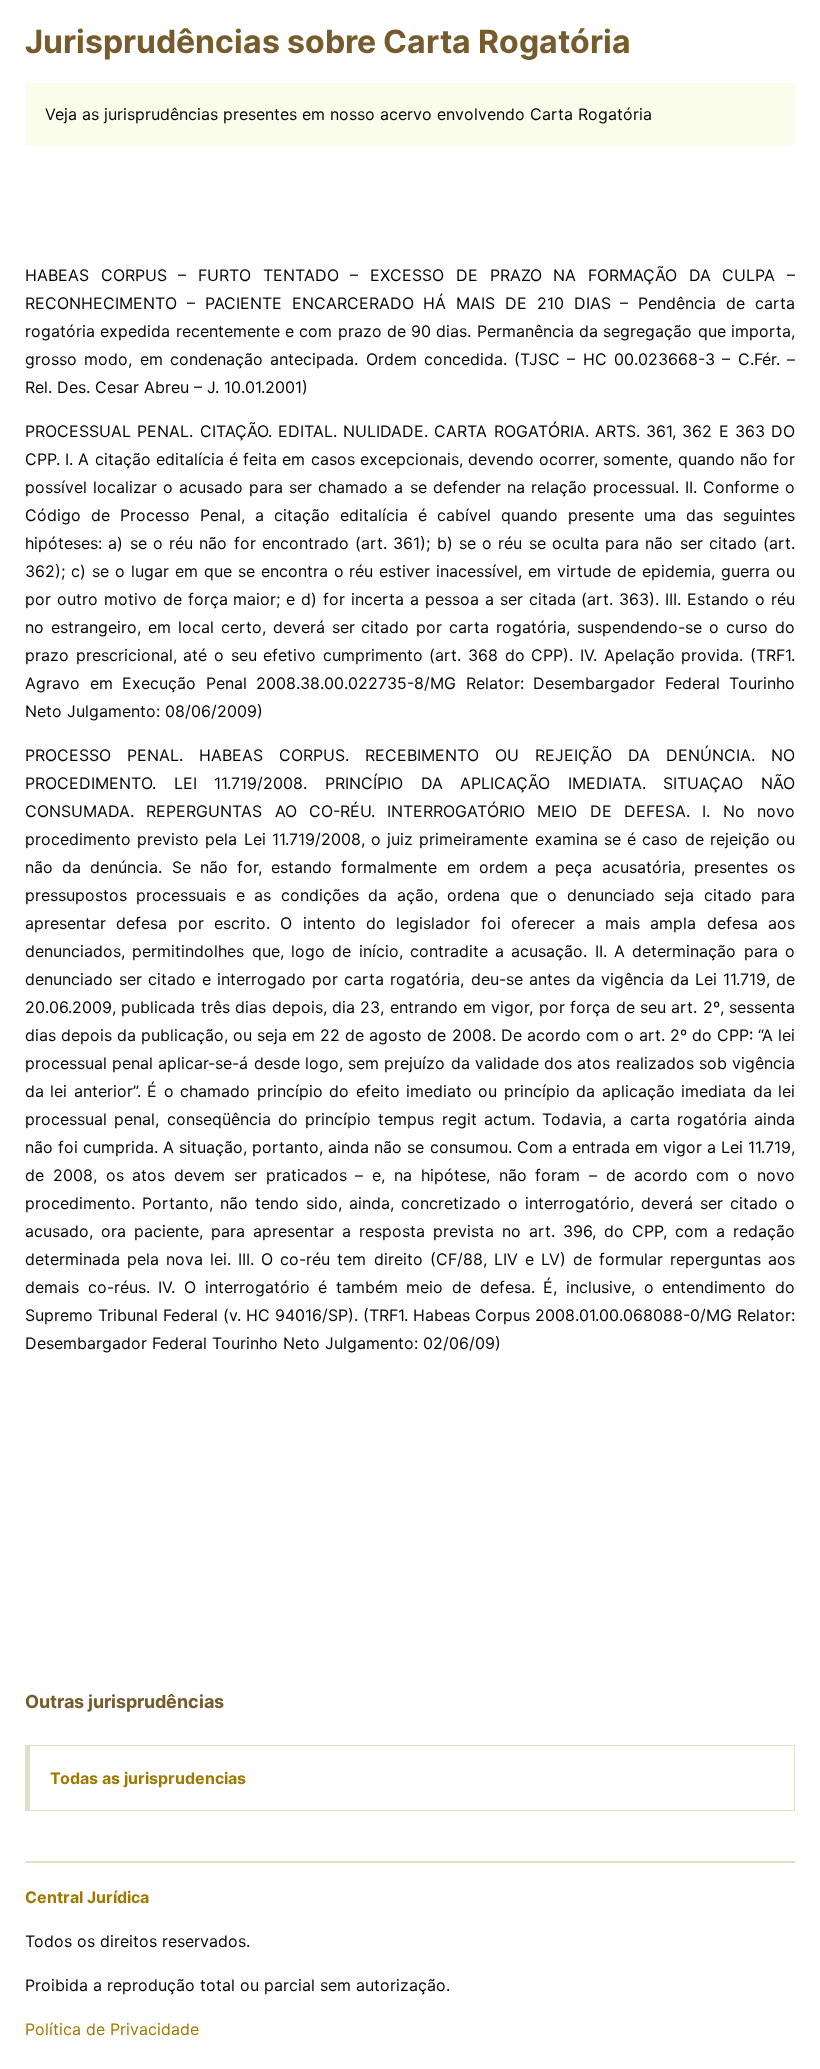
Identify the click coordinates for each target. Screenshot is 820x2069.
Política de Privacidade (112, 2029)
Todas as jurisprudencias (148, 1778)
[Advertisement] (410, 190)
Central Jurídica (87, 1897)
